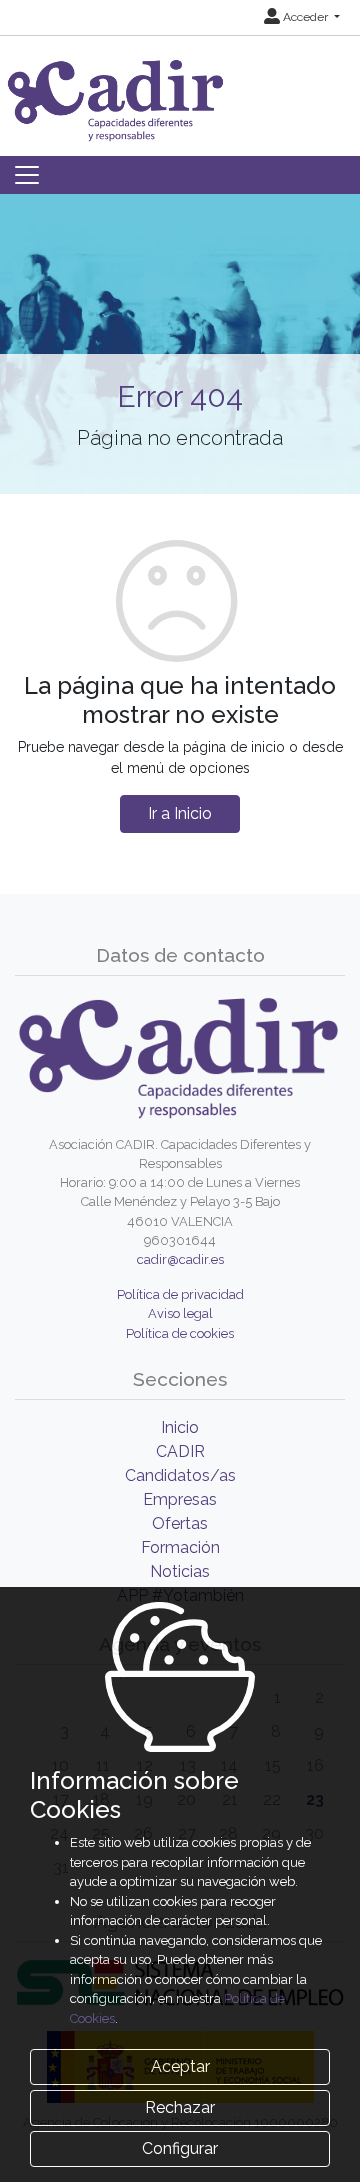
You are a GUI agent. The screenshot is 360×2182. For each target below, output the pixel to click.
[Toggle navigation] (27, 175)
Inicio (180, 1427)
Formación (180, 1547)
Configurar (180, 2148)
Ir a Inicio (180, 813)
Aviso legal (180, 1313)
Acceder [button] (305, 17)
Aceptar (180, 2066)
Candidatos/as (180, 1475)
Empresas (180, 1499)
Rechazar (180, 2107)
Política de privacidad (180, 1294)
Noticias (180, 1571)
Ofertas (180, 1523)
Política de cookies (180, 1333)
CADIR (180, 1451)
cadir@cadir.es (180, 1259)
